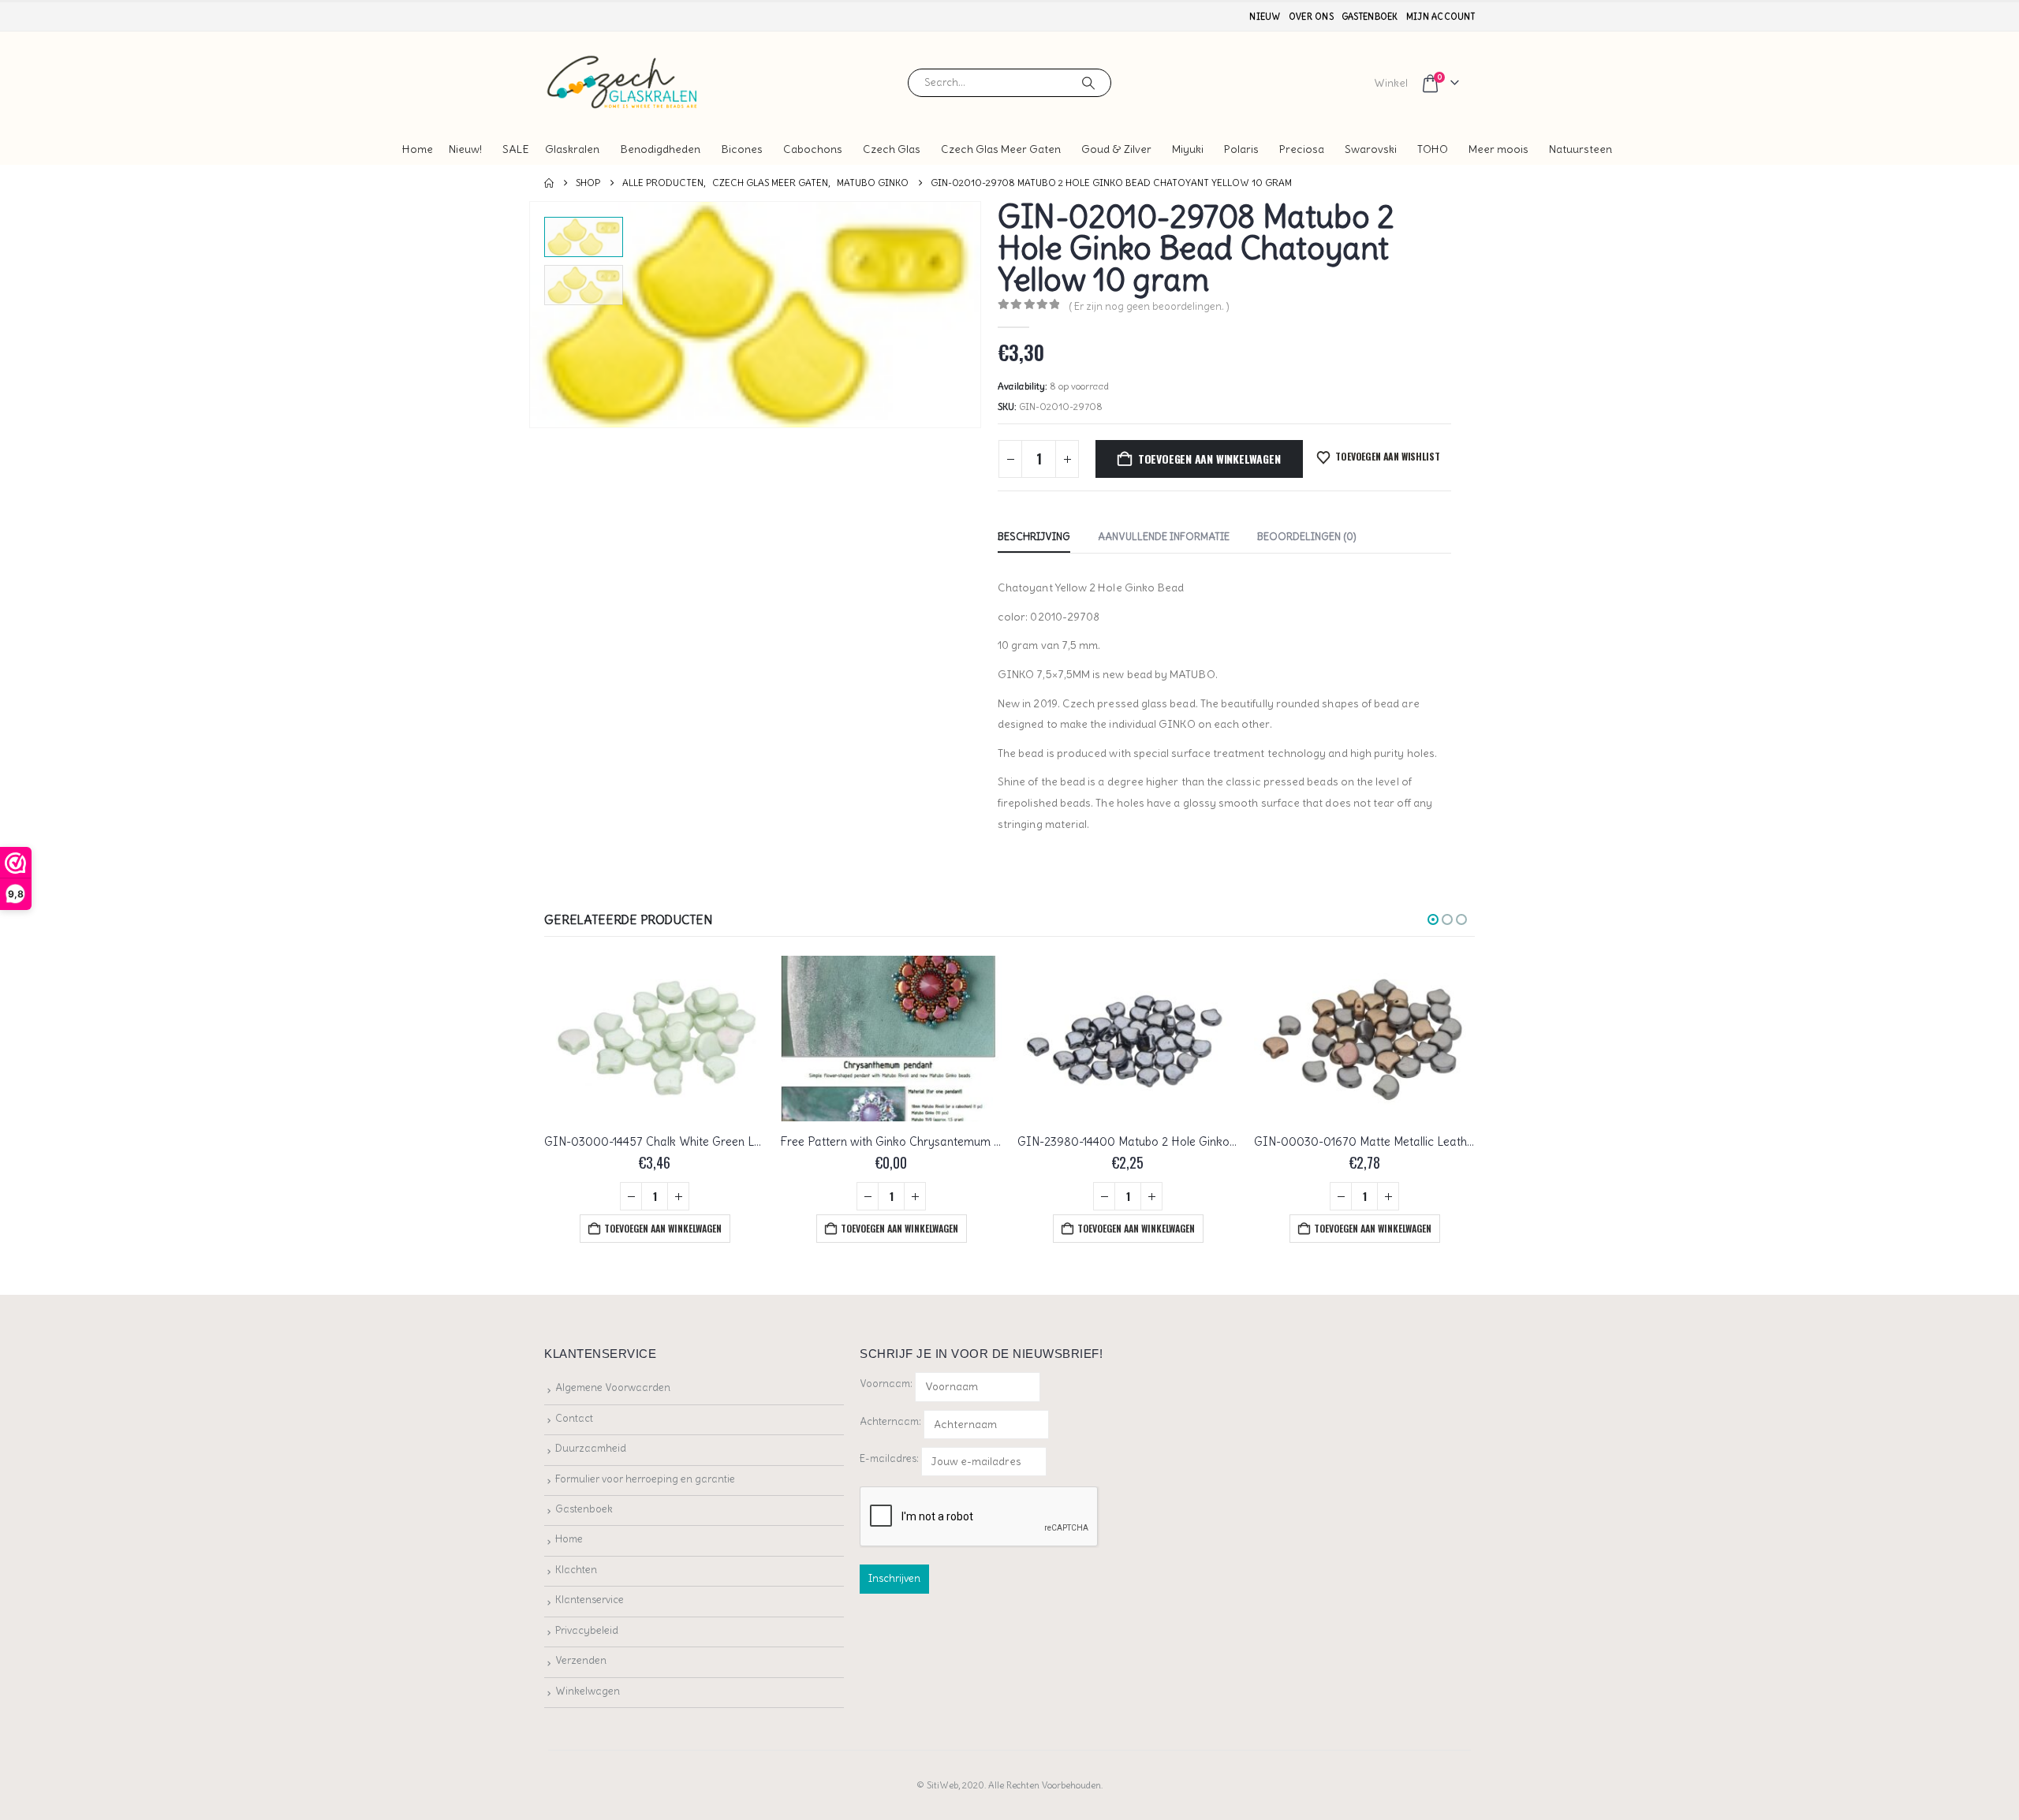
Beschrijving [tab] (1034, 537)
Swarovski (1371, 149)
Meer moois (1498, 149)
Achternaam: (890, 1421)
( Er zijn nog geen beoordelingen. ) (1149, 306)
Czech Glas (892, 149)
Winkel (1391, 83)
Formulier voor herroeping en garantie (645, 1479)
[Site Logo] (623, 82)
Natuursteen (1580, 149)
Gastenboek (1370, 17)
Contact (574, 1418)
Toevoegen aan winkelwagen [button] (663, 1228)
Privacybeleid (587, 1630)
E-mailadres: (890, 1458)
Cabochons (813, 149)
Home (418, 149)
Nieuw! (465, 149)
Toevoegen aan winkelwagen (1209, 459)
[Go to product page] (655, 1039)
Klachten (576, 1570)
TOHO (1433, 149)
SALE (516, 149)
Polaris (1241, 149)
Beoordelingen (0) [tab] (1307, 537)
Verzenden (581, 1660)
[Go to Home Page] (549, 183)
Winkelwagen (588, 1691)
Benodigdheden (660, 149)
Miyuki (1188, 149)
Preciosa (1302, 149)
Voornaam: (886, 1384)
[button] (532, 315)
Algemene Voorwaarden (613, 1387)
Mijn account (1441, 17)
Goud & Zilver (1116, 149)
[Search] (1088, 83)
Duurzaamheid (591, 1448)
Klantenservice (590, 1600)
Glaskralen (572, 149)
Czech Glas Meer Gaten (1001, 149)
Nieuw (1265, 17)
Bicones (742, 149)
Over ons (1311, 17)
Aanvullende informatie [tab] (1164, 537)
